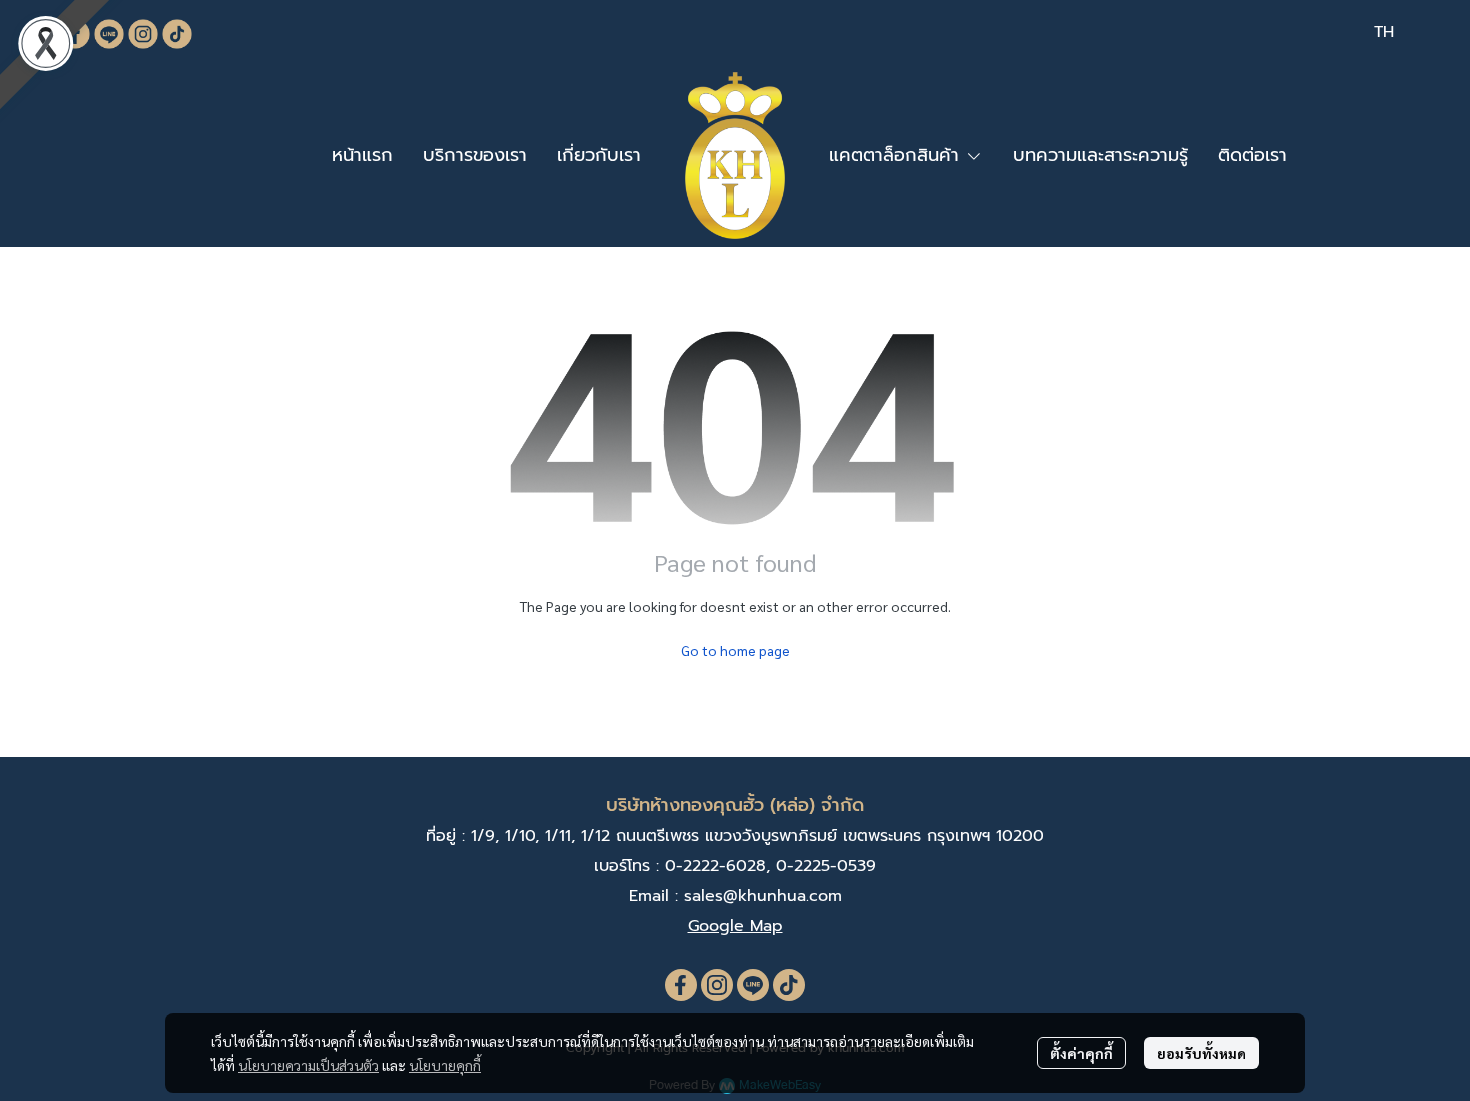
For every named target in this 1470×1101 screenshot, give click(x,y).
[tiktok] (789, 985)
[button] (1384, 32)
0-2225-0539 (826, 866)
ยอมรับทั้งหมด (1201, 1053)
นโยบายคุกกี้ (445, 1065)
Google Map (735, 926)
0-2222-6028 (715, 866)
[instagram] (717, 985)
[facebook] (681, 985)
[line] (753, 985)
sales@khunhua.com (763, 896)
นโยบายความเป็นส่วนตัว (308, 1065)
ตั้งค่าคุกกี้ (1081, 1053)
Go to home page (735, 650)
